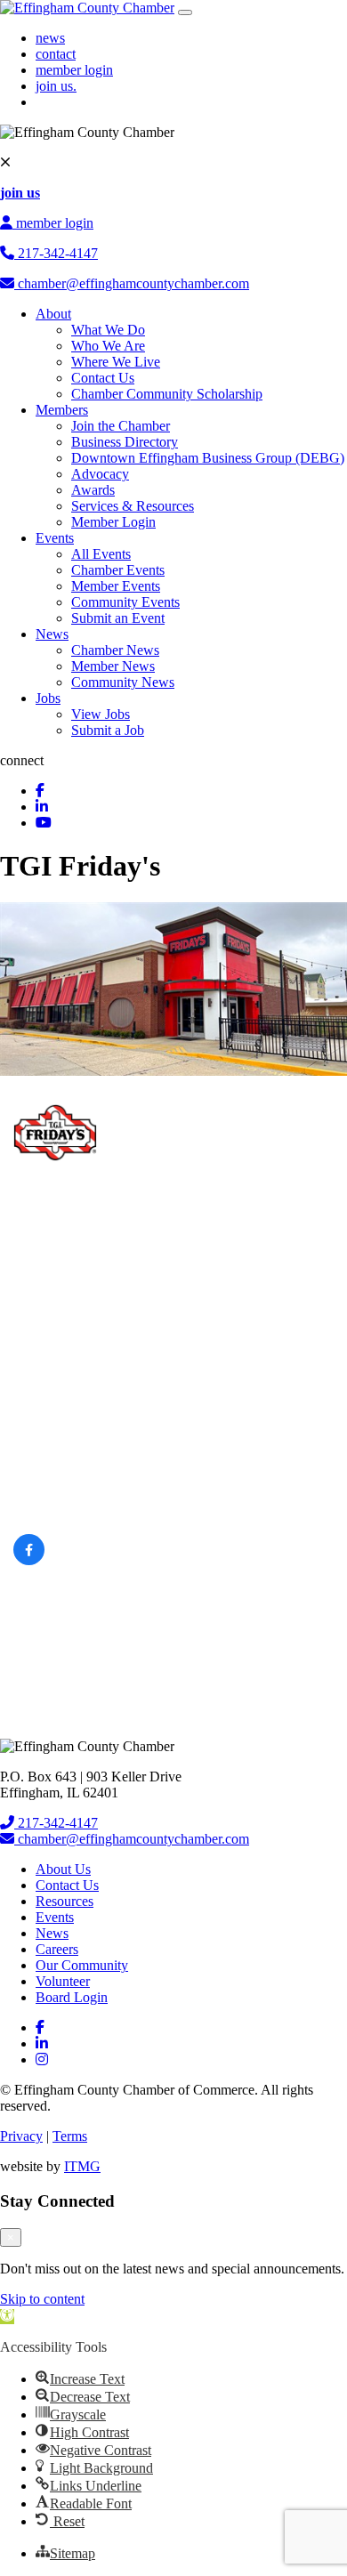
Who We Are (108, 346)
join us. (56, 86)
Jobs (48, 698)
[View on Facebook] (29, 1561)
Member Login (113, 522)
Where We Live (116, 362)
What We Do (108, 330)
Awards (93, 490)
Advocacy (100, 474)
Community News (123, 682)
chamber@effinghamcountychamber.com (132, 283)
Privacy (21, 2136)
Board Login (72, 1997)
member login (74, 70)
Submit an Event (118, 618)
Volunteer (63, 1981)
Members (62, 410)
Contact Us (103, 378)
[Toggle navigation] (185, 12)
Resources (65, 1901)
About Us (63, 1869)
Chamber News (115, 650)
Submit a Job (108, 730)
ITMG (82, 2166)
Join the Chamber (121, 426)
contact (56, 54)
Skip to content (42, 2299)
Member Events (116, 586)
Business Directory (125, 442)
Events (55, 538)
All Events (101, 554)
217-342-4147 (56, 253)
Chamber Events (118, 570)
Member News (113, 666)
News (52, 634)
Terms (70, 2136)
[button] (7, 2317)
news (50, 38)
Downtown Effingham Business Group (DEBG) (208, 458)
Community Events (125, 602)
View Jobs (101, 714)
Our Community (82, 1965)
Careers (57, 1949)
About (53, 314)
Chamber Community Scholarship (167, 394)
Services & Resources (133, 506)
